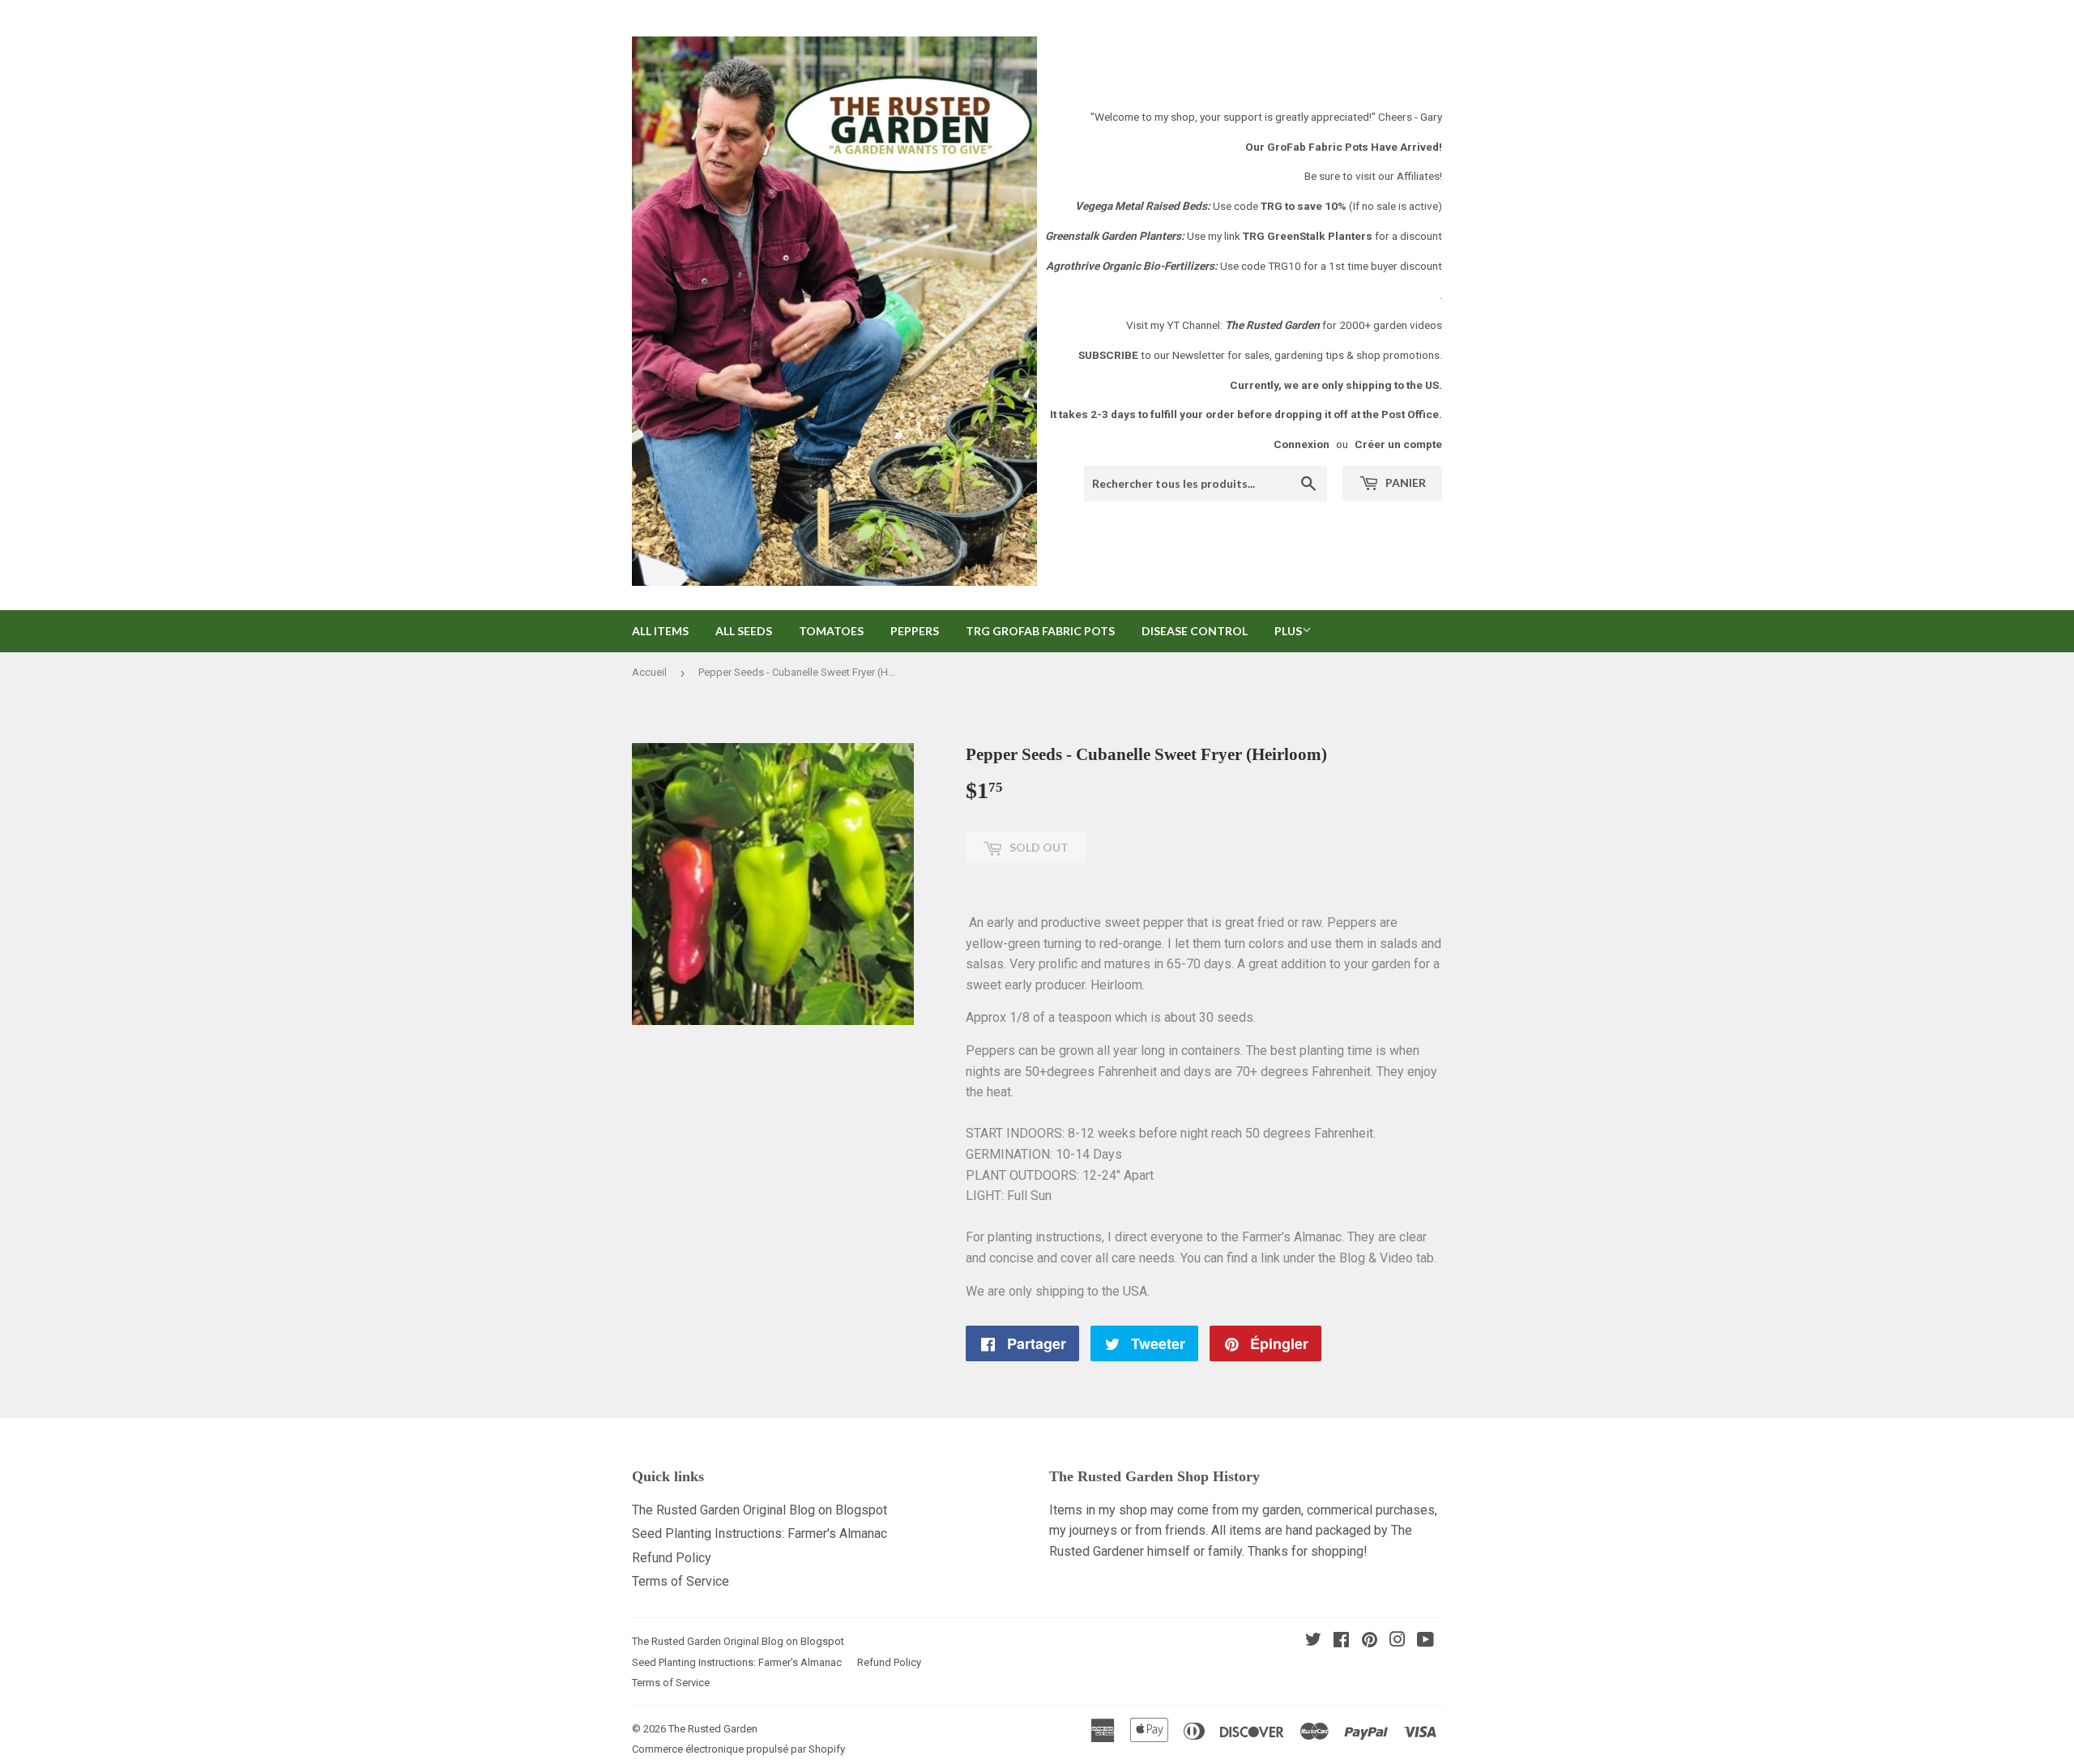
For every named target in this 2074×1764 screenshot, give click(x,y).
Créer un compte (1398, 444)
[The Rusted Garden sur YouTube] (1425, 1641)
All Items (660, 631)
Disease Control (1195, 631)
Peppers (915, 631)
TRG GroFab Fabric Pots (1040, 631)
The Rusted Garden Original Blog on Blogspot (760, 1510)
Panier (1404, 483)
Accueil (649, 672)
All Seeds (744, 631)
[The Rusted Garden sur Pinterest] (1370, 1641)
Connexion (1302, 444)
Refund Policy (672, 1558)
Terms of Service (681, 1581)
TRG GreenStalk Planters (1308, 236)
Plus (1288, 631)
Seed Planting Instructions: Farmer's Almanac (760, 1533)
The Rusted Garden (713, 1729)
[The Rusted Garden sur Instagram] (1398, 1641)
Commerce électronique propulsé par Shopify (738, 1749)
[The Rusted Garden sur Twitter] (1313, 1641)
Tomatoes (831, 631)
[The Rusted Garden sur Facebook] (1341, 1641)
